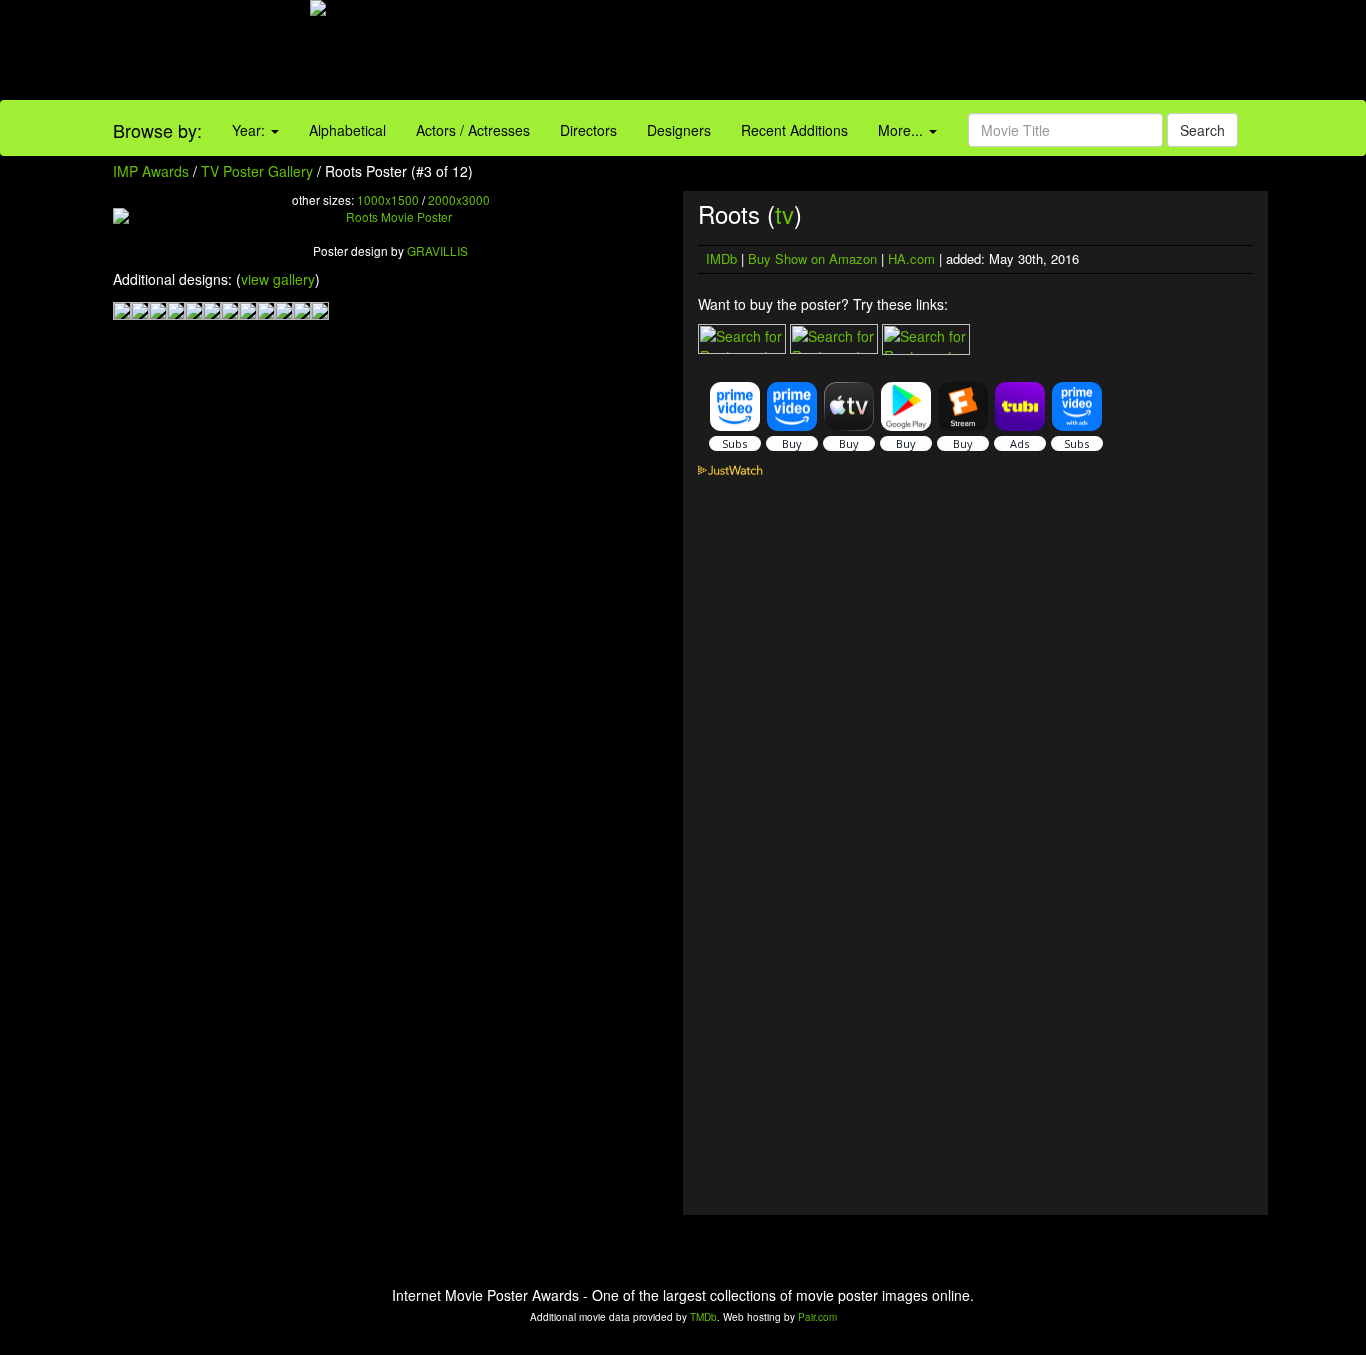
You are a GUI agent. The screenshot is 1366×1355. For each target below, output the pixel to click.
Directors (588, 130)
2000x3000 (459, 199)
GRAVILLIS (437, 250)
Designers (679, 130)
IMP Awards (151, 171)
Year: (250, 130)
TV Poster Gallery (257, 171)
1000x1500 (388, 199)
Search (1202, 130)
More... (902, 130)
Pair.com (817, 1317)
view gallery (278, 279)
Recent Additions (794, 130)
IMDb (721, 258)
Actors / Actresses (473, 130)
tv (784, 213)
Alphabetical (347, 130)
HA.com (911, 258)
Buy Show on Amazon (812, 258)
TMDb (703, 1317)
